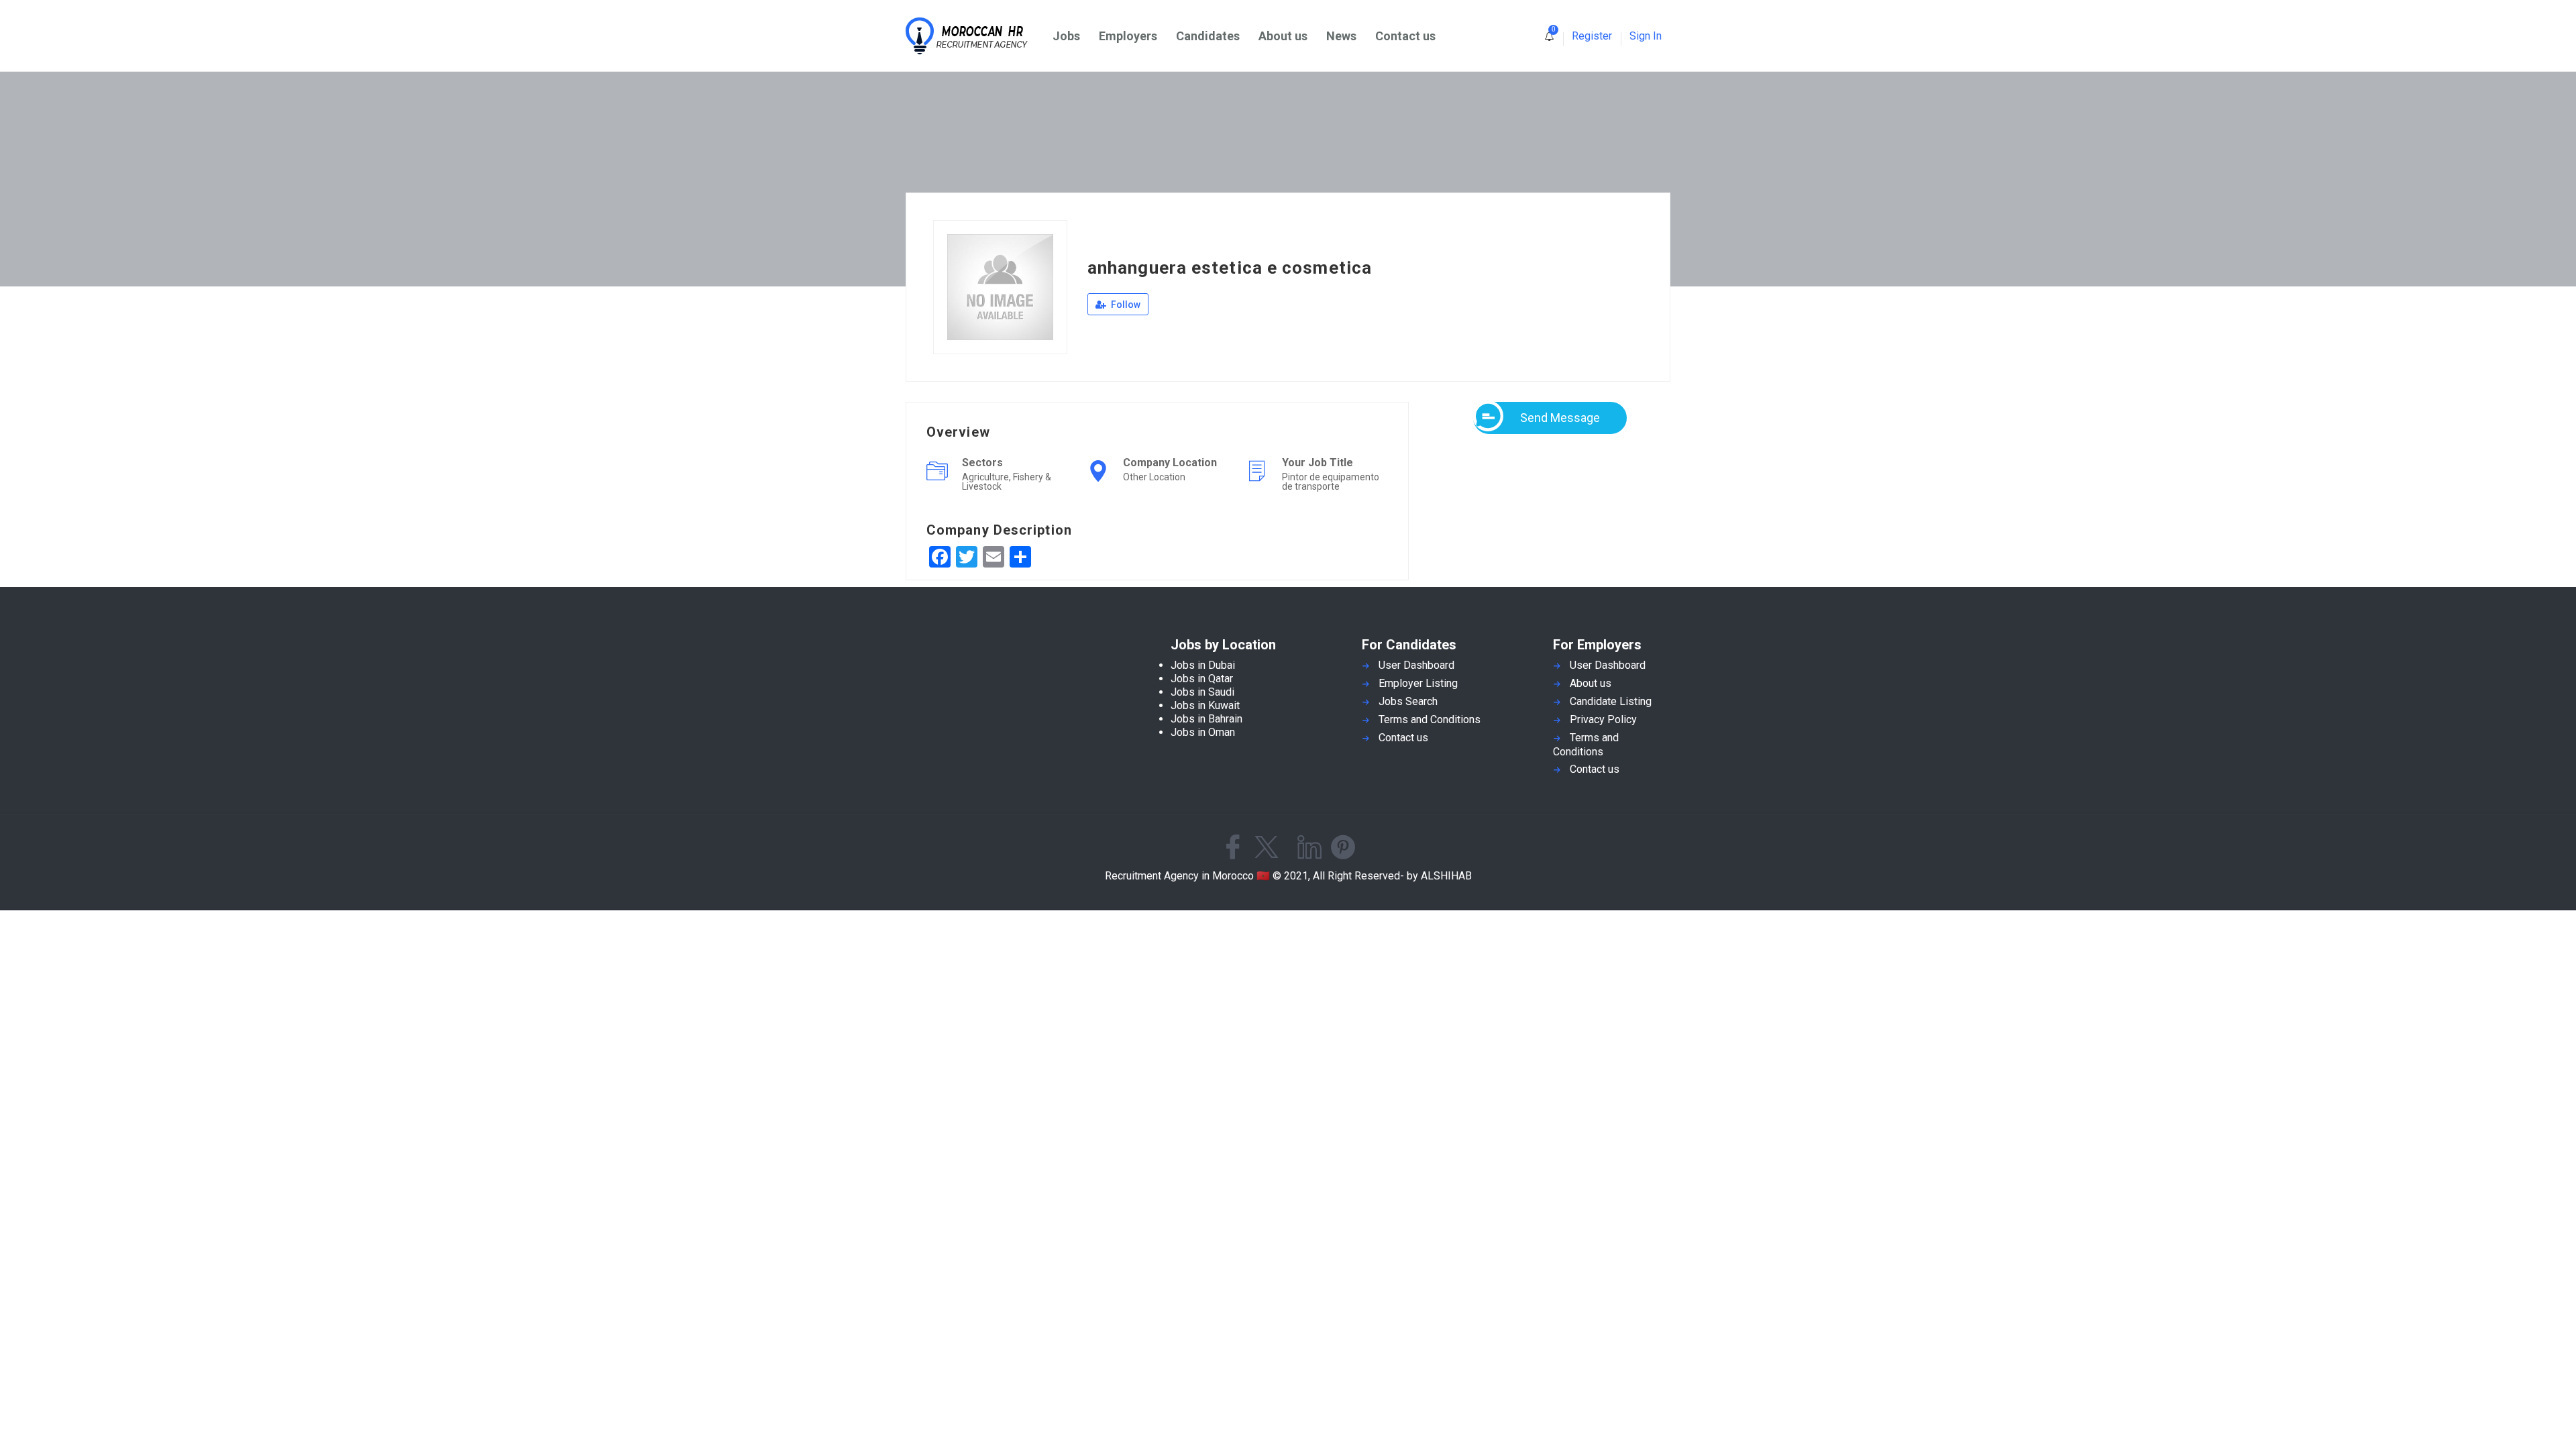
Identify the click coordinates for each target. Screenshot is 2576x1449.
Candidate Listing (1611, 701)
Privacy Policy (1603, 719)
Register (1592, 36)
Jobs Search (1408, 701)
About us (1283, 36)
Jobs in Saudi (1202, 692)
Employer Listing (1418, 683)
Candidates (1208, 36)
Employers (1128, 36)
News (1341, 36)
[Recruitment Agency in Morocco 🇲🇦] (974, 36)
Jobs (1066, 36)
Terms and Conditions (1430, 719)
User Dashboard (1416, 665)
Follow (1125, 305)
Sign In (1646, 36)
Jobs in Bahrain (1206, 719)
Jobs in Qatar (1202, 679)
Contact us (1405, 36)
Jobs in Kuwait (1205, 705)
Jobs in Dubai (1203, 665)
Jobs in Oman (1203, 732)
